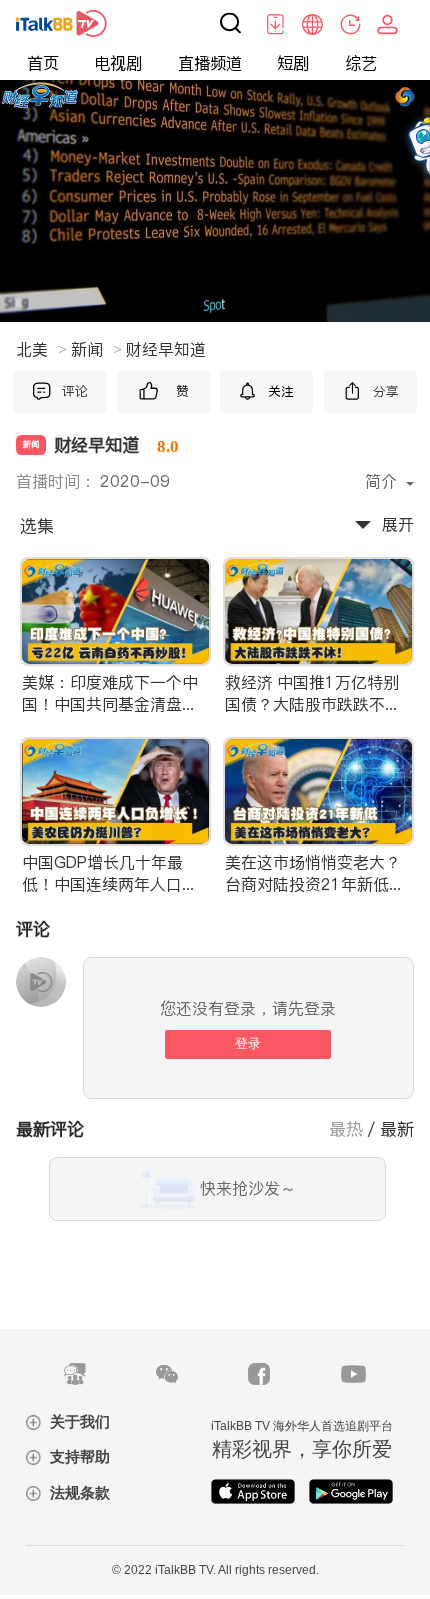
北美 (41, 349)
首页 (43, 63)
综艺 (361, 63)
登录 (248, 1043)
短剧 (293, 63)
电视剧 (118, 63)
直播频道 (210, 63)
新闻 (96, 349)
